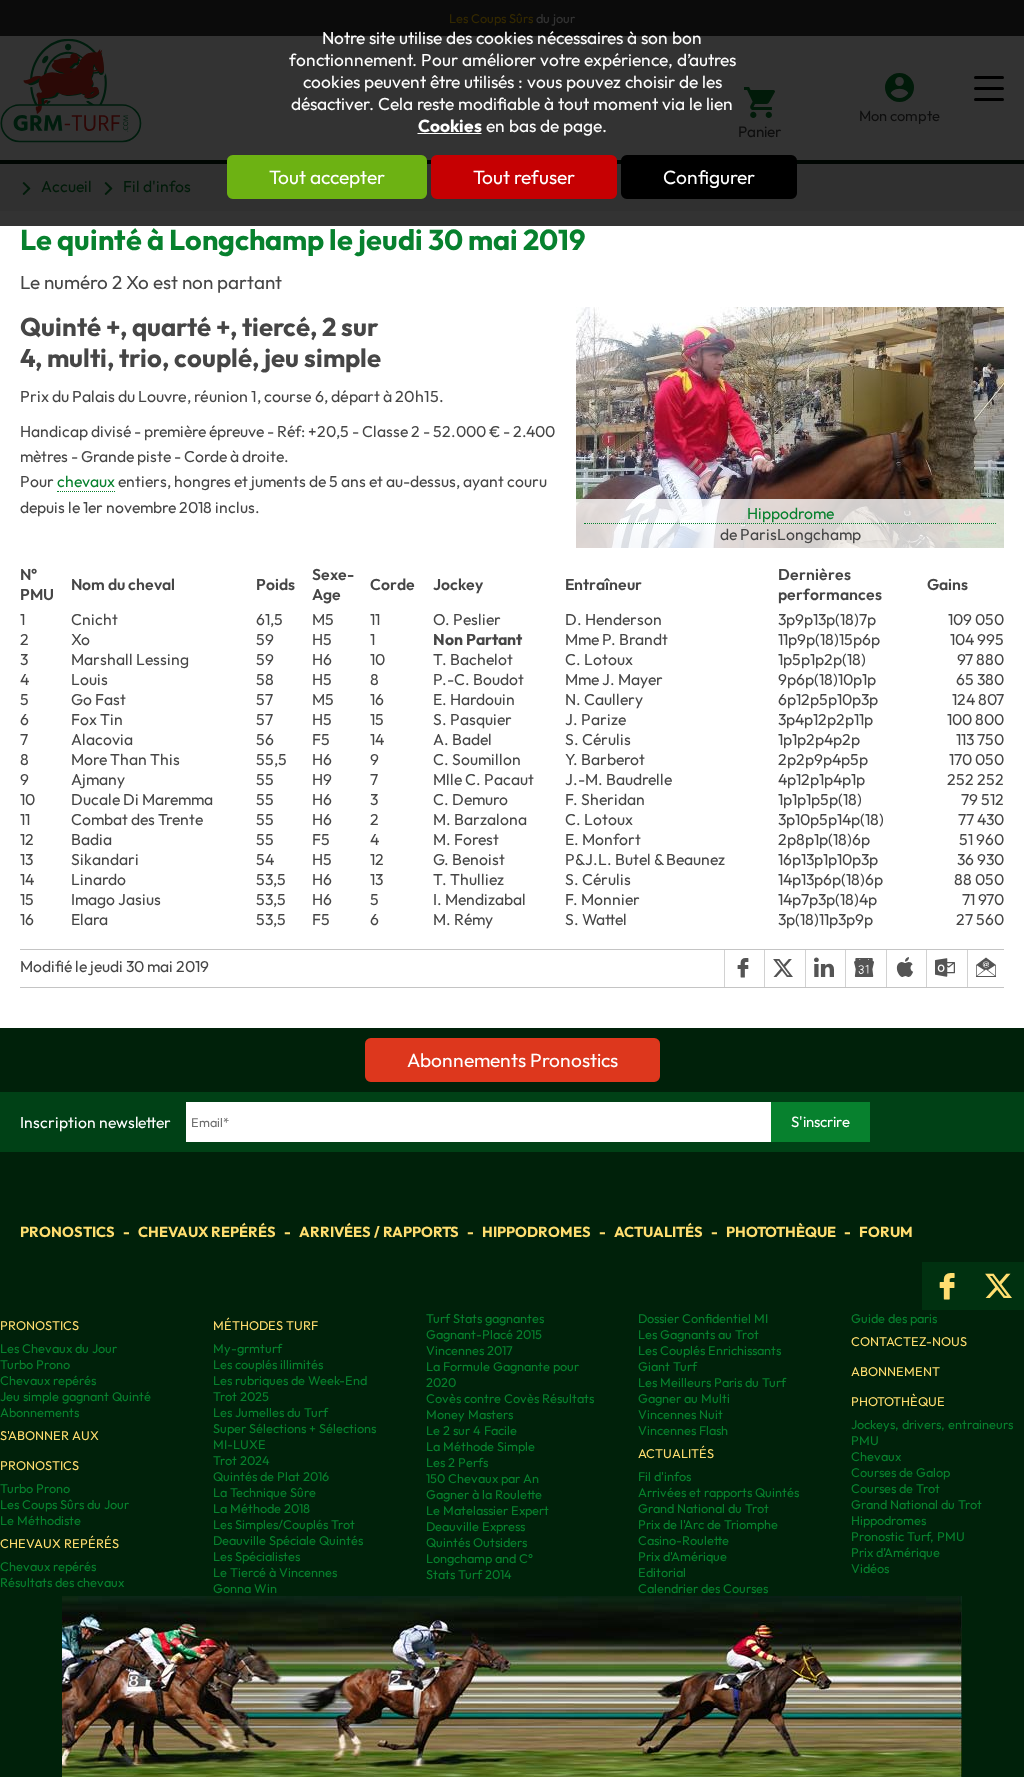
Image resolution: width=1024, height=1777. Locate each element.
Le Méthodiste (40, 1520)
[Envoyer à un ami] (985, 968)
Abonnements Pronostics (512, 1060)
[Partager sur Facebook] (744, 968)
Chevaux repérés (207, 1231)
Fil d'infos (664, 1476)
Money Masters (469, 1414)
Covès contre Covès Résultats (510, 1398)
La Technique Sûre (264, 1492)
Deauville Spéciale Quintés (288, 1540)
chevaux (86, 481)
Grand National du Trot (703, 1508)
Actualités (658, 1231)
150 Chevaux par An (482, 1478)
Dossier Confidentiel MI (703, 1318)
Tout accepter (327, 177)
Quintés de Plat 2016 (271, 1476)
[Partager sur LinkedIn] (825, 968)
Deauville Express (475, 1526)
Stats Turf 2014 (469, 1574)
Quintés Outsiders (476, 1542)
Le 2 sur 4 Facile (471, 1430)
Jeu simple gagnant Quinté (75, 1396)
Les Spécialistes (256, 1556)
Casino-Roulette (683, 1540)
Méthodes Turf (265, 1325)
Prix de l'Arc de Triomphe (708, 1524)
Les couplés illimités (268, 1364)
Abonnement (895, 1371)
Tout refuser (524, 177)
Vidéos (870, 1568)
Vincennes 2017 (469, 1350)
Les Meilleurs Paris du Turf (712, 1382)
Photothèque (781, 1231)
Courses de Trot (895, 1488)
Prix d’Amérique (895, 1552)
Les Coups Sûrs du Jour (64, 1504)
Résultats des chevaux (62, 1582)
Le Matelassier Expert (487, 1510)
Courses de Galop (900, 1472)
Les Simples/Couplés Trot (284, 1524)
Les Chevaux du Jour (58, 1348)
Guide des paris (894, 1318)
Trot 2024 (241, 1460)
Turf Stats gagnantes (485, 1318)
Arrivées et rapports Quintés (718, 1492)
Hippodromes (536, 1231)
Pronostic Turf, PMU (908, 1536)
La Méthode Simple (480, 1446)
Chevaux (876, 1456)
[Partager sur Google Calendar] (865, 968)
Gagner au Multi (684, 1398)
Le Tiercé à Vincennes (275, 1572)
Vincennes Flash (683, 1430)
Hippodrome (790, 513)
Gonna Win (245, 1588)
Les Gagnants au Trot (698, 1334)
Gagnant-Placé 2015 (484, 1334)
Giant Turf (667, 1366)
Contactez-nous (909, 1341)
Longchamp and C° (479, 1558)
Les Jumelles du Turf (270, 1412)
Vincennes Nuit (680, 1414)
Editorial (662, 1572)
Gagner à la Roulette (484, 1494)
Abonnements (39, 1412)
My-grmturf (247, 1348)
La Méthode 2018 (261, 1508)
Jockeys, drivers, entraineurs (932, 1424)
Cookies (450, 126)
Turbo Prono (35, 1364)
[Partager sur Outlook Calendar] (946, 968)
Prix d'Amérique (682, 1556)
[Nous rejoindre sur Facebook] (947, 1286)
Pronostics (67, 1231)
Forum (886, 1231)
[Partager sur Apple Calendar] (906, 968)
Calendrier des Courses (703, 1588)
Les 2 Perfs (457, 1462)
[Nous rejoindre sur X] (998, 1286)
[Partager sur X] (784, 968)
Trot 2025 (241, 1396)
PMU (865, 1440)
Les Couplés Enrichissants (709, 1350)
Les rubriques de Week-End (290, 1380)
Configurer (709, 177)
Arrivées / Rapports (379, 1231)
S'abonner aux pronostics (49, 1450)
